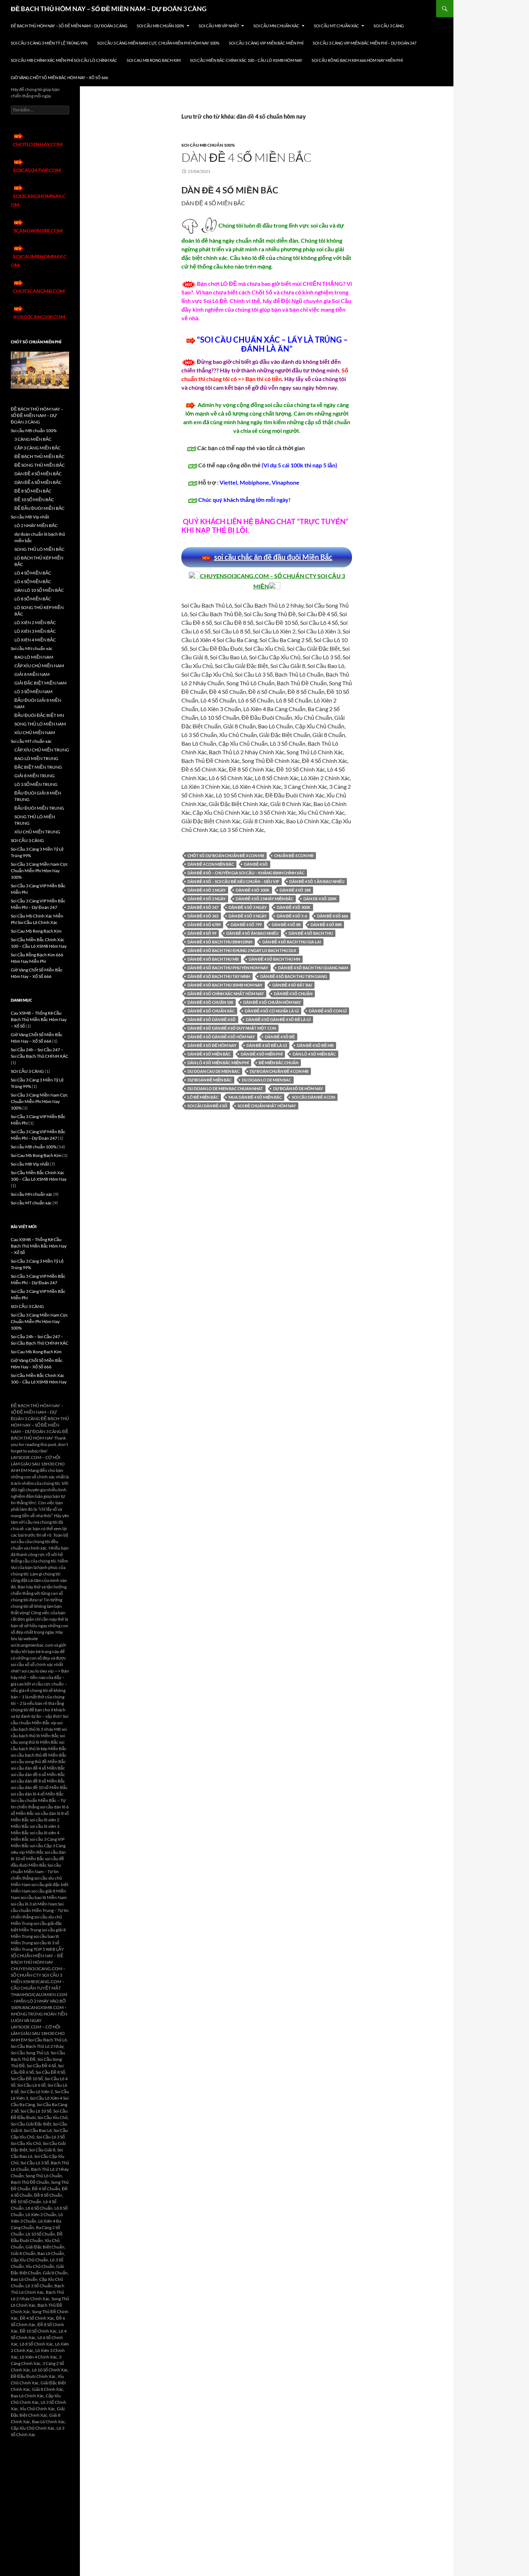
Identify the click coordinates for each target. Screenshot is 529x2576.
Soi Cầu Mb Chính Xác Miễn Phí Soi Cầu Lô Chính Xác (64, 60)
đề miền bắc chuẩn (279, 1063)
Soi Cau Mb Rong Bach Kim (154, 60)
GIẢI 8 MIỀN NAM (32, 674)
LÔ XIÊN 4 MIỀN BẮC (35, 640)
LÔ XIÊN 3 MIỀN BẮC (35, 631)
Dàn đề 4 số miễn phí (262, 1054)
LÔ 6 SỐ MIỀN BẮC (33, 582)
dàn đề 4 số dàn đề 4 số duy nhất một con (232, 1028)
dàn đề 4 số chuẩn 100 (210, 1002)
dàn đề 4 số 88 (286, 925)
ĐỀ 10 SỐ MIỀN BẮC (34, 500)
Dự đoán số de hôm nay (298, 1088)
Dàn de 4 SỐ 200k (320, 899)
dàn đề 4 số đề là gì (267, 1045)
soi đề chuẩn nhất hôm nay (267, 1106)
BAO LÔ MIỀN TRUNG (36, 758)
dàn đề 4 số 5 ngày (248, 916)
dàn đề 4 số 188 (295, 890)
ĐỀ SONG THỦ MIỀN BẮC (40, 465)
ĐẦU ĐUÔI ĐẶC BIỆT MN (39, 715)
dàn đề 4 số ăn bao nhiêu (252, 933)
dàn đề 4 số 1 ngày (207, 890)
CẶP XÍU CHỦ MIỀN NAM (39, 666)
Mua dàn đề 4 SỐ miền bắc (255, 1097)
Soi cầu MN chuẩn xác (276, 26)
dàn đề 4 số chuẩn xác (211, 1011)
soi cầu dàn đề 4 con (313, 1097)
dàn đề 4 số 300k (294, 907)
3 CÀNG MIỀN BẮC (33, 439)
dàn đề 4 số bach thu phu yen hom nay (228, 968)
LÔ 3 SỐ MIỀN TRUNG (36, 784)
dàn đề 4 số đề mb (315, 1045)
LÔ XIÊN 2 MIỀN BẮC (35, 623)
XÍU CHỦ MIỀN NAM (35, 733)
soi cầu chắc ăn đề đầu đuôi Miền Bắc (273, 557)
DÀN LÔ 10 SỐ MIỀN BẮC (39, 590)
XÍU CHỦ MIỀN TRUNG (37, 832)
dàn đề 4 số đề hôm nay (212, 1045)
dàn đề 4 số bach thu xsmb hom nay (225, 985)
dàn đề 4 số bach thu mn (274, 959)
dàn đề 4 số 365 (203, 916)
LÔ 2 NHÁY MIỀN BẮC (36, 525)
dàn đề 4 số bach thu (311, 933)
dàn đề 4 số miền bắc (209, 1054)
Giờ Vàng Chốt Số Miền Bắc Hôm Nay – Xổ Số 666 (59, 77)
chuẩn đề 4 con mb (294, 855)
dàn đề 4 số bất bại (292, 985)
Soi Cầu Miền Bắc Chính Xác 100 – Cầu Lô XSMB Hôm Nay (246, 60)
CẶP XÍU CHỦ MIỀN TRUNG (42, 750)
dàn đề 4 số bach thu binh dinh (220, 942)
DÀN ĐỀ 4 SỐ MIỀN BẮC (247, 157)
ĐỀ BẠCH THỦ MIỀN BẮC (39, 456)
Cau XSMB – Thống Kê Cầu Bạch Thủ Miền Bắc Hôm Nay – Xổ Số (39, 1019)
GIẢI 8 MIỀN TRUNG (35, 776)
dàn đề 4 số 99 (202, 933)
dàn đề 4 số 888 (326, 925)
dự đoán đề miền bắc (210, 1080)
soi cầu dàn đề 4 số (207, 1106)
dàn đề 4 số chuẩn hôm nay (272, 1002)
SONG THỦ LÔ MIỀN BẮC (39, 549)
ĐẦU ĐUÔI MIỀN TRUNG (39, 808)
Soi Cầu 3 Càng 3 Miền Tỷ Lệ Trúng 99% (49, 43)
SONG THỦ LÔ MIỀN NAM (40, 724)
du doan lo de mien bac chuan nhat (225, 1088)
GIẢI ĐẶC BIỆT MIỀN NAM (40, 683)
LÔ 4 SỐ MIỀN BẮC (33, 573)
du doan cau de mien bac (214, 1071)
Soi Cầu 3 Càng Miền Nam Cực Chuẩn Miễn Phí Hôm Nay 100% (158, 43)
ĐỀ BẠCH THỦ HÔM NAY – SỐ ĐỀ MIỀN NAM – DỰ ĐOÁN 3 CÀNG (109, 9)
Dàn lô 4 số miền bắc (314, 1054)
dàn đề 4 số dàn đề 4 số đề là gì (278, 1019)
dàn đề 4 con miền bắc (211, 864)
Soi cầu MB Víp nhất (219, 26)
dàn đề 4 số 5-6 (292, 916)
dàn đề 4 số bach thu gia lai (292, 942)
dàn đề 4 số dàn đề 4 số (212, 1019)
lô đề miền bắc (203, 1097)
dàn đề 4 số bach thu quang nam (313, 968)
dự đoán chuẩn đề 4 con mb (279, 1071)
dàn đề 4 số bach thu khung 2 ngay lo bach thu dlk (242, 950)
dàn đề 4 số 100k (253, 890)
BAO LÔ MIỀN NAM (34, 657)
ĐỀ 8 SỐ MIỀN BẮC (33, 491)
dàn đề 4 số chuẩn (293, 994)
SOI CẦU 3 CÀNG (389, 26)
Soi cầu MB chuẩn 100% (160, 26)
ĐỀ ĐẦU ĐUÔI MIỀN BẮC (39, 508)
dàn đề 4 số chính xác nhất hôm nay (226, 994)
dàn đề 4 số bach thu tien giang (294, 976)
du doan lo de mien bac (266, 1080)
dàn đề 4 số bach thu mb (213, 959)
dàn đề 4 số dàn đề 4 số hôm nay (221, 1037)
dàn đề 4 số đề (280, 1037)
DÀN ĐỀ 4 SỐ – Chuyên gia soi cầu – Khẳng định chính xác (246, 873)
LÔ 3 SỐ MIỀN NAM (33, 692)
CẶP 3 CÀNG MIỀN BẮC (37, 448)
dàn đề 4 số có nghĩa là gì (272, 1011)
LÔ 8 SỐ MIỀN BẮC (33, 599)
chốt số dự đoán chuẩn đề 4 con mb (226, 855)
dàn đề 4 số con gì (328, 1011)
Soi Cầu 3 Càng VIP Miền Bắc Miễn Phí (266, 43)
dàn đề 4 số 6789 (204, 925)
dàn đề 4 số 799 (246, 925)
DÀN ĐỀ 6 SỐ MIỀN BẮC (38, 482)
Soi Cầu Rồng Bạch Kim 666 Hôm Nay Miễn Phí (357, 60)
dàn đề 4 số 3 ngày (248, 907)
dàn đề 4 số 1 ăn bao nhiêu (317, 881)
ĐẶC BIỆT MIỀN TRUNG (38, 767)
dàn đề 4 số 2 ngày (207, 899)
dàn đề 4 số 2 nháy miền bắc (264, 899)
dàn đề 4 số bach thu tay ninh (219, 976)
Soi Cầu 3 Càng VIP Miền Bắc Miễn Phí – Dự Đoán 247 (365, 43)
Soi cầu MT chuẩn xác (336, 26)
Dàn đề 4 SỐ (256, 864)
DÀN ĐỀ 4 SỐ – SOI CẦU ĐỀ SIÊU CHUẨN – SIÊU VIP (233, 881)
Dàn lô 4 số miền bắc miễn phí (218, 1063)
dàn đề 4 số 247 (203, 907)
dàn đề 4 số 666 (333, 916)
